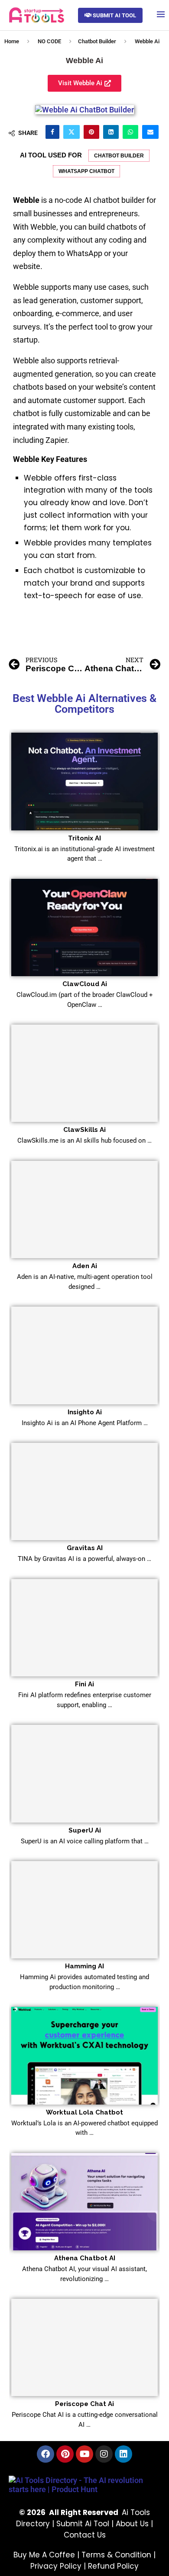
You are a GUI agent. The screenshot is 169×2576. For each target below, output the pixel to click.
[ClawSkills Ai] (84, 1073)
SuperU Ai (85, 1830)
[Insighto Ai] (84, 1355)
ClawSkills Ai (84, 1130)
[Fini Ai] (84, 1628)
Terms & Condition (116, 2555)
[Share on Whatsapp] (130, 132)
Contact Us (85, 2535)
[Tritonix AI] (84, 781)
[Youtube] (84, 2454)
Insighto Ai (85, 1412)
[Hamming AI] (84, 1910)
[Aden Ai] (84, 1210)
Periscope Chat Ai (84, 2404)
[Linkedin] (123, 2454)
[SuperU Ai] (84, 1773)
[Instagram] (104, 2454)
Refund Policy (113, 2566)
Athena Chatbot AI (85, 2258)
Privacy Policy (56, 2566)
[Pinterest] (65, 2454)
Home (12, 41)
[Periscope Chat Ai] (84, 2347)
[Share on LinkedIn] (111, 132)
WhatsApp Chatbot (86, 171)
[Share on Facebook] (52, 132)
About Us (132, 2524)
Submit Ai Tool (83, 2524)
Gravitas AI (85, 1548)
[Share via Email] (150, 132)
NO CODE (49, 41)
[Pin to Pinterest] (91, 132)
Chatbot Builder (97, 41)
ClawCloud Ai (85, 984)
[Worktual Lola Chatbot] (84, 2055)
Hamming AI (84, 1966)
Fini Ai (84, 1684)
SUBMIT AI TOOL (114, 15)
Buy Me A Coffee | (47, 2555)
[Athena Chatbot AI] (84, 2202)
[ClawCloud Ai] (84, 928)
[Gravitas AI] (84, 1491)
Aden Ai (85, 1266)
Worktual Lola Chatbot (84, 2112)
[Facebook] (45, 2454)
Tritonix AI (84, 838)
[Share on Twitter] (71, 132)
